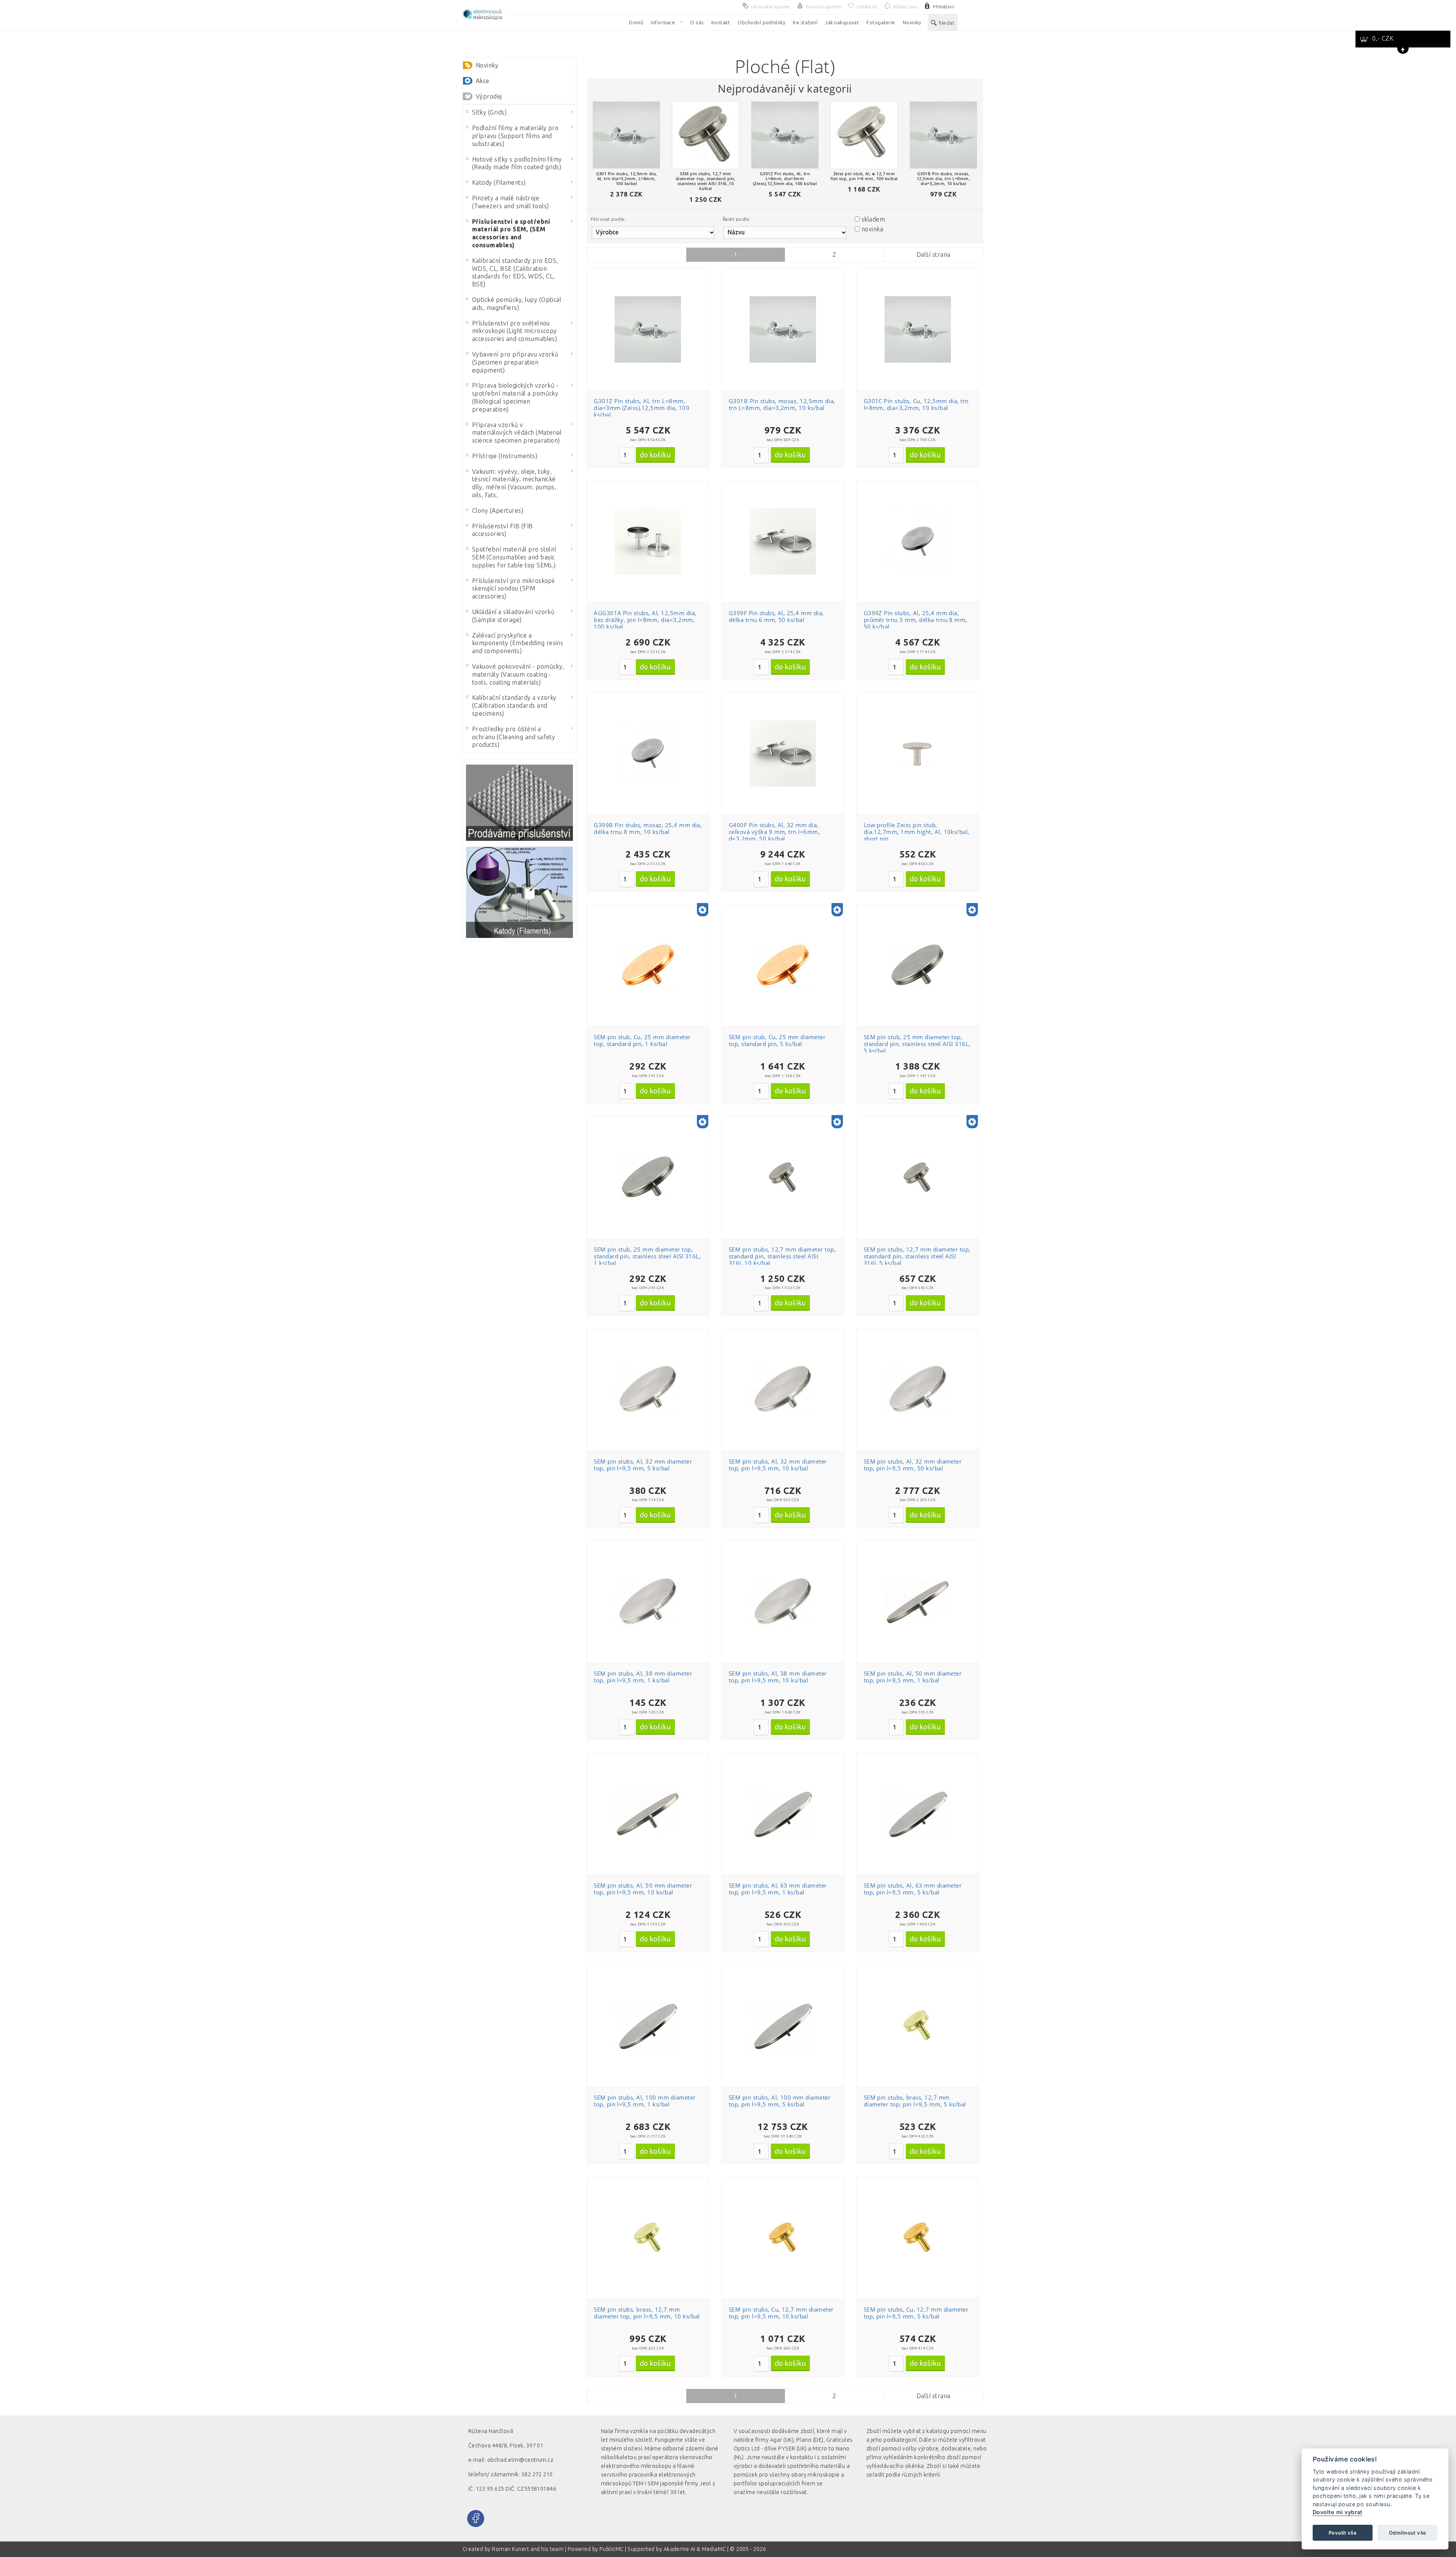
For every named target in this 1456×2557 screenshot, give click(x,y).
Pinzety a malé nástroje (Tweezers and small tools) (510, 202)
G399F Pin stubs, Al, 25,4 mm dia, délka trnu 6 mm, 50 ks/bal (776, 616)
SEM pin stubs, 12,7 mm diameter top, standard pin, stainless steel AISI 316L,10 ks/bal (782, 1256)
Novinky (487, 65)
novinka (872, 229)
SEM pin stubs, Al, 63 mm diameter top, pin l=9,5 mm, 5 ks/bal (913, 1889)
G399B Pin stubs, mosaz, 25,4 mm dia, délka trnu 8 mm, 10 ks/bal (648, 828)
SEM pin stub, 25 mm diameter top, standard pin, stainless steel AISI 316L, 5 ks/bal (917, 1044)
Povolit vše (1343, 2533)
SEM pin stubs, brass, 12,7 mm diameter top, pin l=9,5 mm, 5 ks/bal (915, 2101)
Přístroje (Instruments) (505, 456)
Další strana (934, 254)
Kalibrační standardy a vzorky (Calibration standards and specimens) (514, 705)
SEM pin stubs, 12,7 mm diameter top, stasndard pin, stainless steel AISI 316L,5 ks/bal (917, 1256)
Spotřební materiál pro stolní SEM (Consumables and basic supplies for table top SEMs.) (514, 557)
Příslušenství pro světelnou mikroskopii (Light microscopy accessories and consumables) (515, 331)
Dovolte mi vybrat (1338, 2512)
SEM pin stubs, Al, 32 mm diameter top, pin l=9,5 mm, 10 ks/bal (778, 1465)
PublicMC (612, 2549)
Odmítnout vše (1407, 2533)
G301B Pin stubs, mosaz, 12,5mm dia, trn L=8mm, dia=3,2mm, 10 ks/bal (782, 404)
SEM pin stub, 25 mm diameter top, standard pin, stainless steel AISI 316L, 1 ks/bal (647, 1256)
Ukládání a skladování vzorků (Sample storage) (513, 616)
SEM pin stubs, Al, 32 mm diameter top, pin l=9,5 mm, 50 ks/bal (913, 1465)
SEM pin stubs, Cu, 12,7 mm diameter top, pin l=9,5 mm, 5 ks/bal (916, 2313)
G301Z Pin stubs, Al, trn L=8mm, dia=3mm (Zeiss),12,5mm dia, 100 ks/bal (642, 408)
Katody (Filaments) (499, 182)
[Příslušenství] (519, 803)
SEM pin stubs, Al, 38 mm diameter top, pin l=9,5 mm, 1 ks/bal (643, 1677)
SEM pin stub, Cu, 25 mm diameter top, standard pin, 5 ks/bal (777, 1040)
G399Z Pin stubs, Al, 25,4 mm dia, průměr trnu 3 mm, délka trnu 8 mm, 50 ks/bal (915, 620)
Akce (483, 81)
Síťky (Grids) (489, 112)
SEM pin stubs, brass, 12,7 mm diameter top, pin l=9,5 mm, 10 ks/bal (647, 2313)
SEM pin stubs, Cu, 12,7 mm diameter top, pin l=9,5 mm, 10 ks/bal (781, 2313)
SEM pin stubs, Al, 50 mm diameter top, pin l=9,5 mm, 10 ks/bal (643, 1889)
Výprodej (489, 96)
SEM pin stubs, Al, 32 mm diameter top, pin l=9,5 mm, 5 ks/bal (643, 1465)
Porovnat (652, 308)
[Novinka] (703, 910)
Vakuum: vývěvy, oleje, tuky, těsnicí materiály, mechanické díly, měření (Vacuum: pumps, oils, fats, (514, 483)
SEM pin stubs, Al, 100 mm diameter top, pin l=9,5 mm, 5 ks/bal (780, 2101)
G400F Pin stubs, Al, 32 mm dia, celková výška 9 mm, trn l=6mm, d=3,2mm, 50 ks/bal (774, 832)
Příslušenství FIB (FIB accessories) (503, 530)
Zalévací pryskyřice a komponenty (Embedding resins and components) (518, 643)
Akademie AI (679, 2549)
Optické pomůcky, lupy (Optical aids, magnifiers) (517, 304)
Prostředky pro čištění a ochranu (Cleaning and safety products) (514, 737)
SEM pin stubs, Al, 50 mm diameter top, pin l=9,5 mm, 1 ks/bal (913, 1677)
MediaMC (714, 2549)
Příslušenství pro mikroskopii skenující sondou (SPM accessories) (513, 589)
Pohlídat (652, 322)
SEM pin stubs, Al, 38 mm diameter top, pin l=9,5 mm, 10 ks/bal (778, 1677)
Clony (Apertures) (498, 510)
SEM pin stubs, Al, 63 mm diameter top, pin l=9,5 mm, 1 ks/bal (778, 1889)
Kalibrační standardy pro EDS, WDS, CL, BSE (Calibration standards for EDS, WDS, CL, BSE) (515, 272)
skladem (873, 219)
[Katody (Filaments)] (519, 892)
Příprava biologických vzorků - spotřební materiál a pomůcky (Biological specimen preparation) (515, 397)
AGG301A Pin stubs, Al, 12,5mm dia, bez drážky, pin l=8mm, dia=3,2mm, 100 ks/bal (645, 620)
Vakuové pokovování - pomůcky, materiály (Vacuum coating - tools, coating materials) (518, 674)
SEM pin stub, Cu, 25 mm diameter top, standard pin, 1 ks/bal (642, 1040)
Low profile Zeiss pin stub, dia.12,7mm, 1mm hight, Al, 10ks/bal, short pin (917, 832)
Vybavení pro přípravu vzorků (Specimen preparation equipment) (515, 362)
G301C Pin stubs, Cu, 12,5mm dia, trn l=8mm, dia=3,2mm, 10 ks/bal (916, 404)
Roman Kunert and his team (528, 2549)
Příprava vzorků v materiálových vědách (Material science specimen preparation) (517, 433)
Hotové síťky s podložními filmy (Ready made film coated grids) (517, 163)
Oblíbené (652, 294)
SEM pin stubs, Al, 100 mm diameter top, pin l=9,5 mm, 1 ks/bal (645, 2101)
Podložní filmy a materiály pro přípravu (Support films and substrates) (515, 136)
